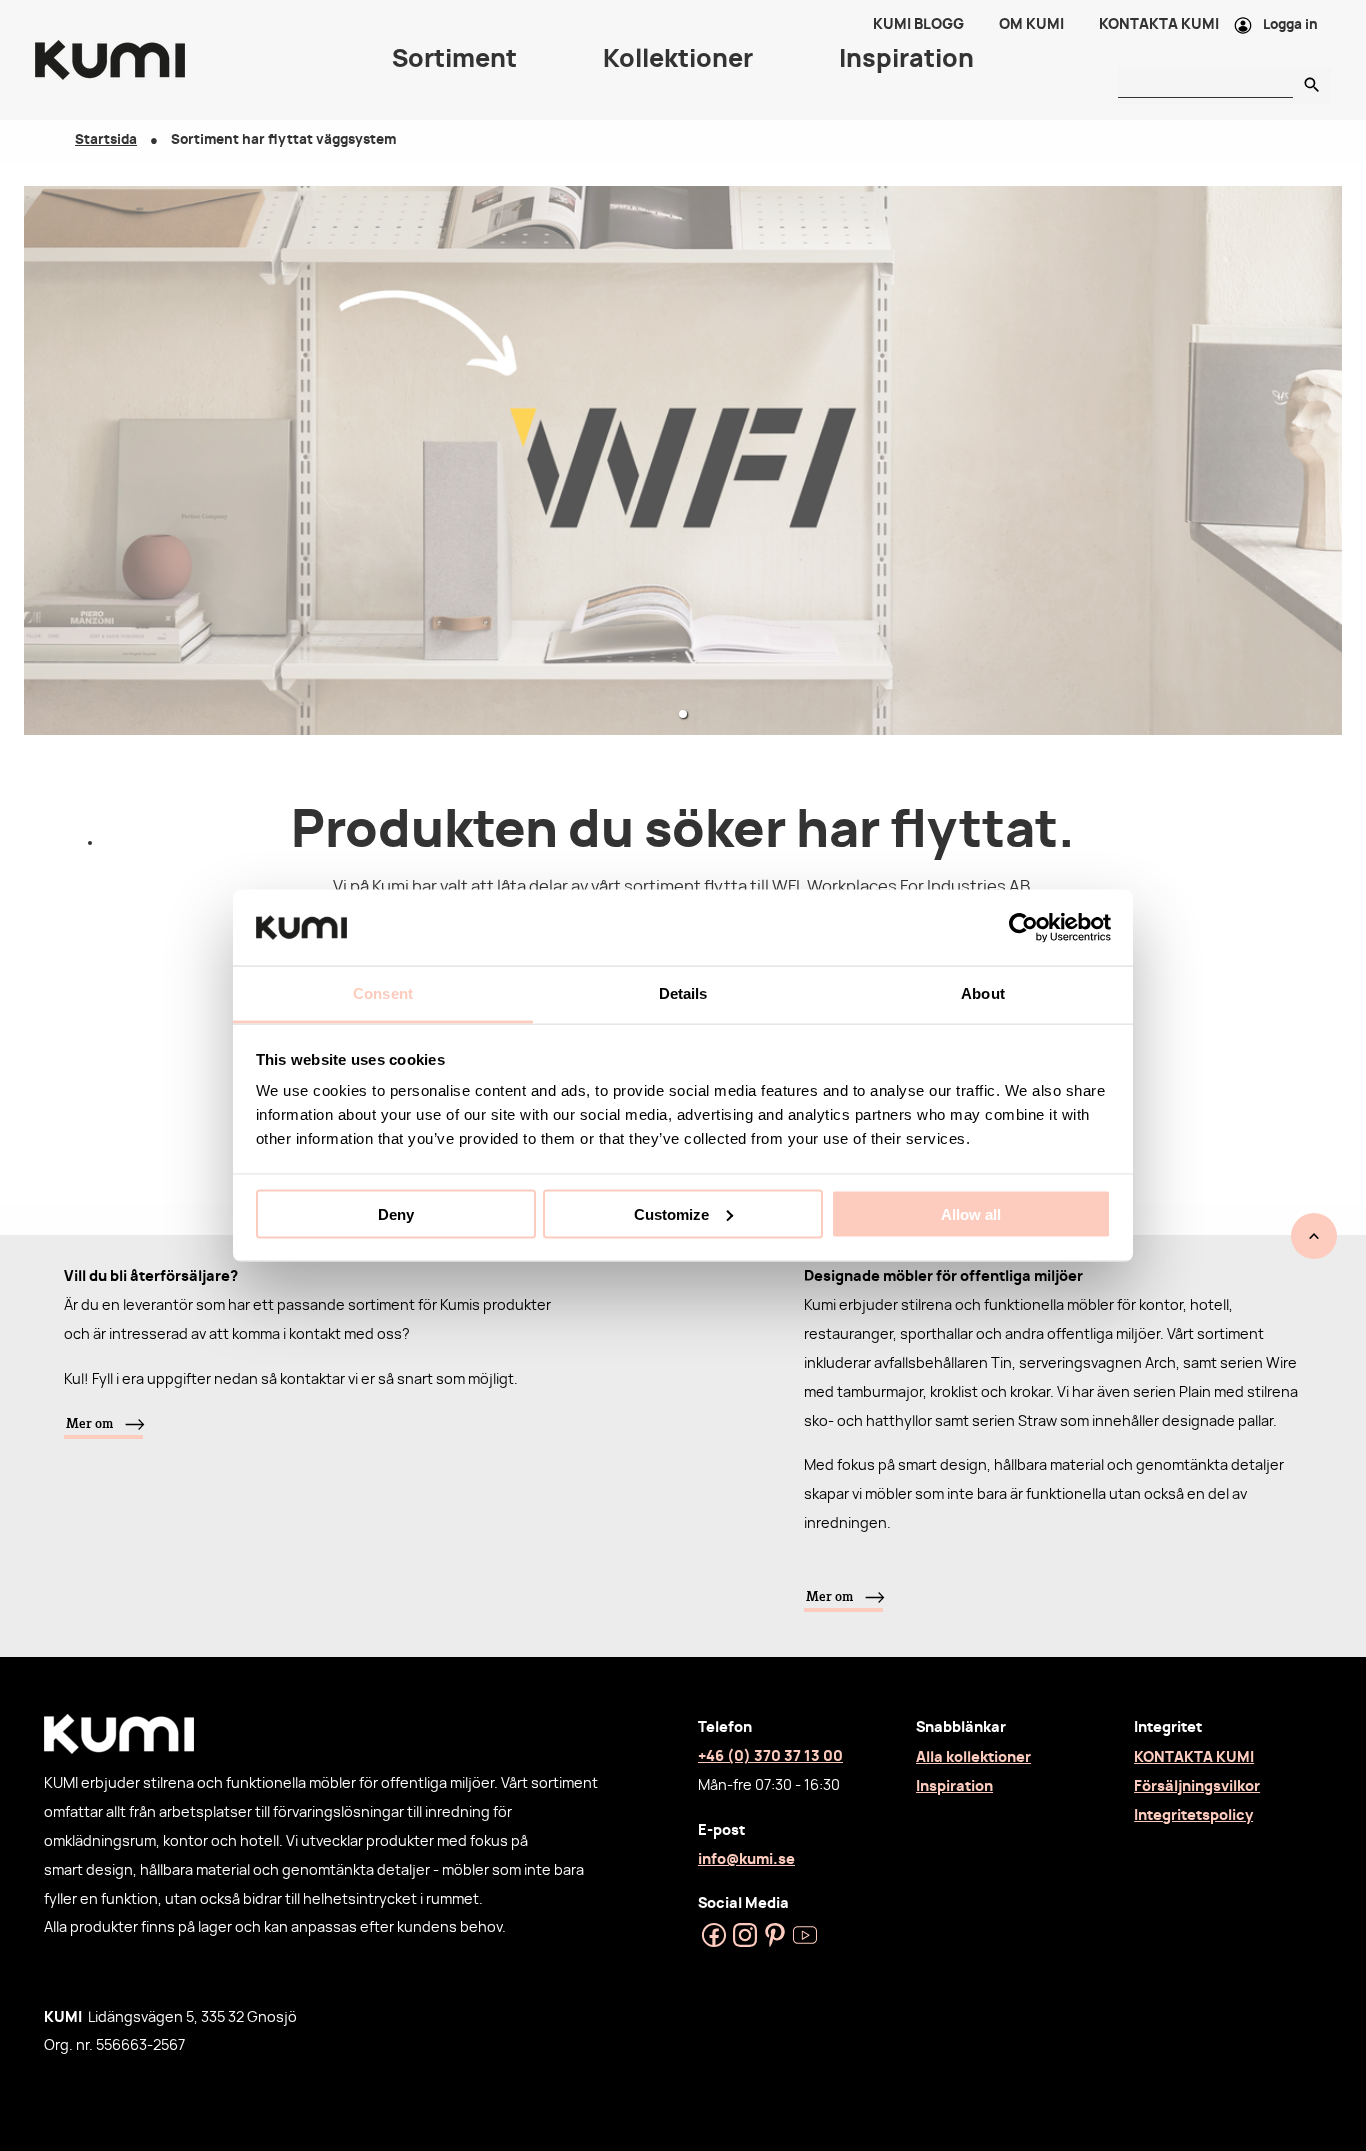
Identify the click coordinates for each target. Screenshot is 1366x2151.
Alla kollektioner (973, 1757)
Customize (671, 1213)
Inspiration (954, 1786)
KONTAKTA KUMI (1194, 1757)
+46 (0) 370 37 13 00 (770, 1756)
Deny (396, 1213)
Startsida (106, 140)
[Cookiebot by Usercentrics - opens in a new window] (1023, 927)
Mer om (89, 1423)
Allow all (971, 1213)
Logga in (1290, 25)
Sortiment (454, 60)
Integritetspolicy (1193, 1815)
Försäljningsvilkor (1197, 1786)
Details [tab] (683, 993)
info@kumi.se (746, 1859)
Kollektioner (678, 60)
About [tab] (983, 993)
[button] (683, 714)
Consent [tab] (383, 993)
